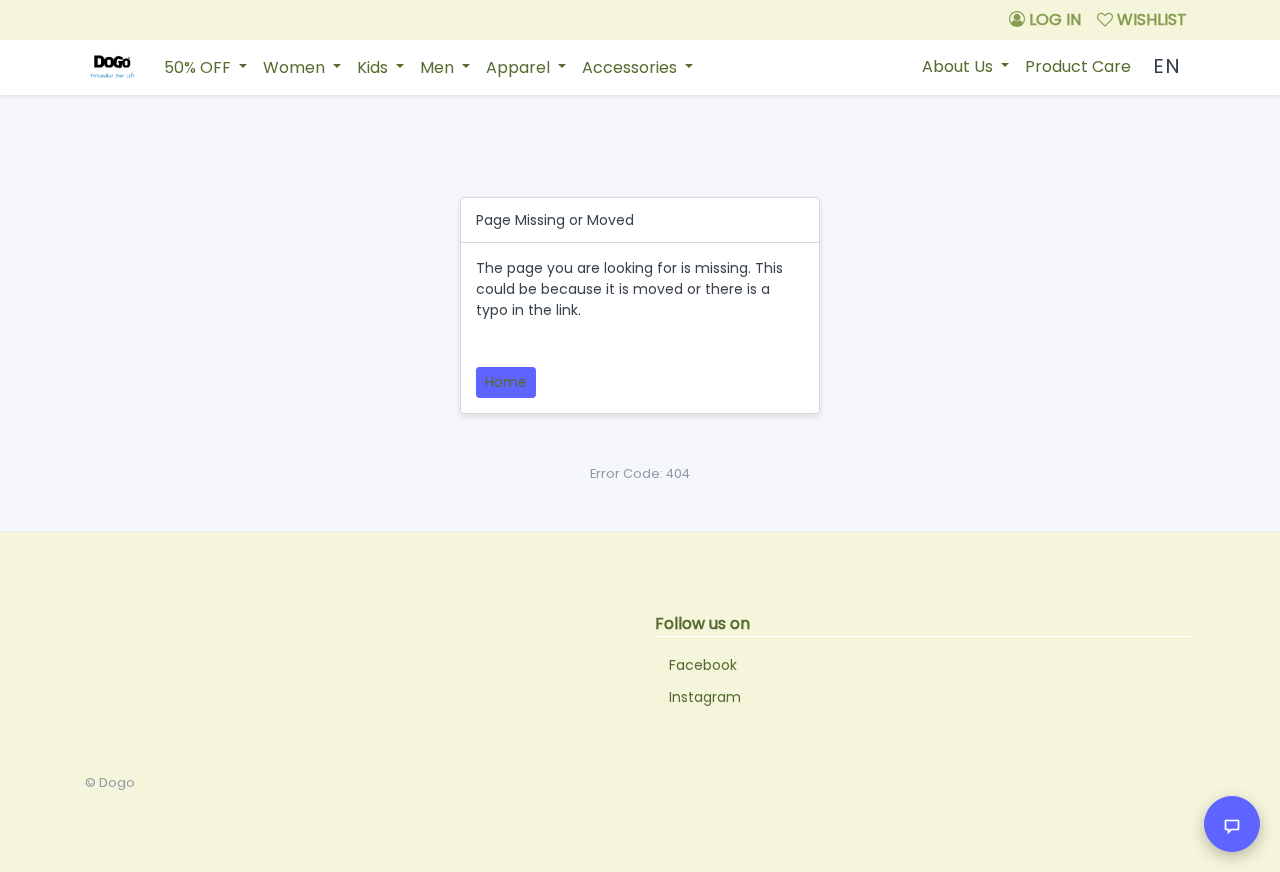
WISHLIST (1150, 19)
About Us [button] (959, 66)
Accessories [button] (631, 67)
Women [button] (296, 67)
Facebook (703, 665)
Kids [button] (374, 67)
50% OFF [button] (199, 67)
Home (506, 382)
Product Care (1078, 66)
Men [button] (439, 67)
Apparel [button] (520, 67)
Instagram (705, 697)
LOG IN (1053, 19)
